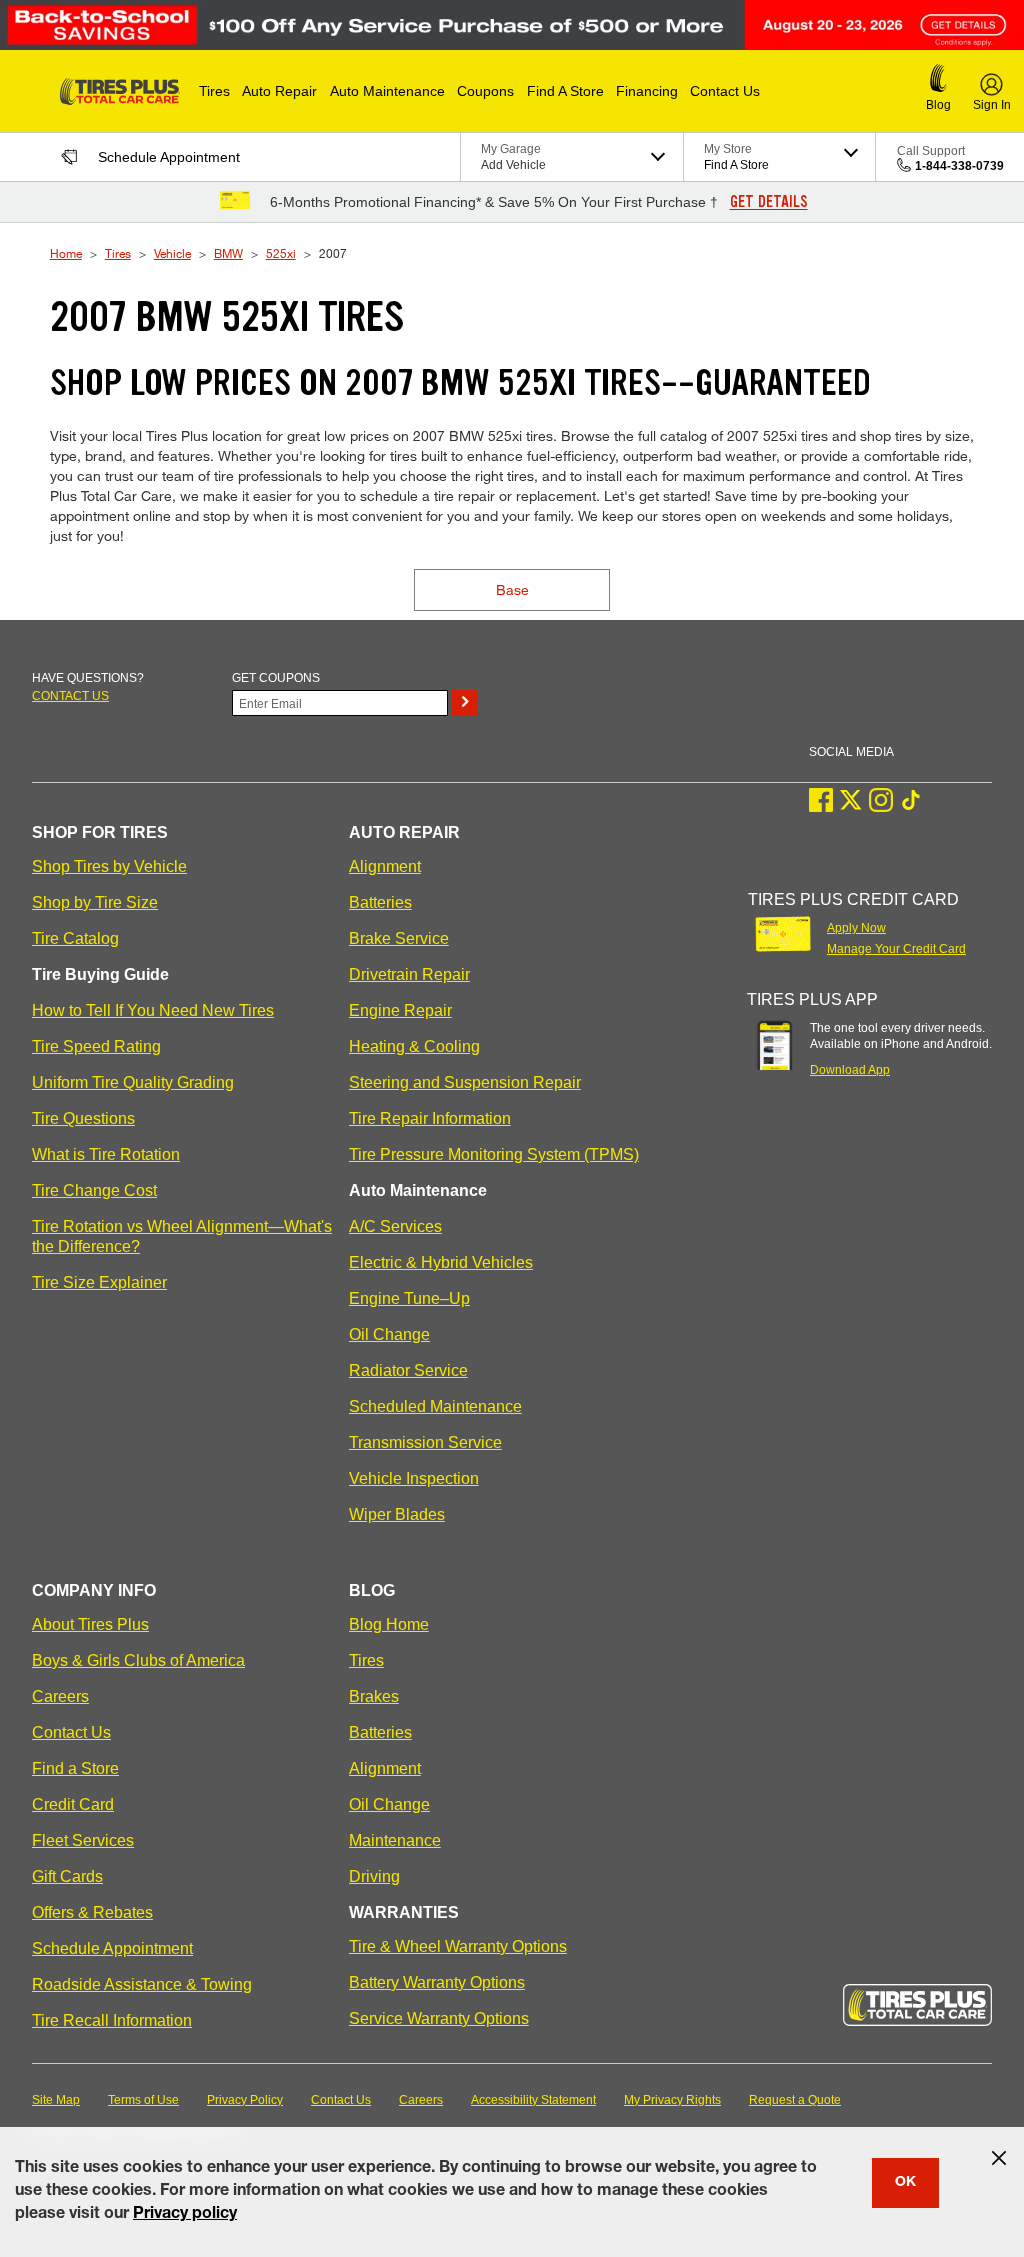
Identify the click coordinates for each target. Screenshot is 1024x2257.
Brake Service (399, 938)
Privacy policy (185, 2215)
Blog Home (389, 1624)
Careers (60, 1696)
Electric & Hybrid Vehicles (441, 1262)
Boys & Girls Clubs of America (138, 1660)
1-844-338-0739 (959, 166)
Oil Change (389, 1334)
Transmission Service (425, 1442)
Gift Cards (67, 1876)
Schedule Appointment (112, 1948)
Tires (118, 253)
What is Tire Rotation (106, 1154)
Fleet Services (83, 1840)
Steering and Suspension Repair (465, 1082)
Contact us (70, 696)
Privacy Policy (245, 2100)
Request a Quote (795, 2100)
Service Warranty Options (439, 2018)
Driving (374, 1876)
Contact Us (71, 1732)
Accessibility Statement (533, 2100)
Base (512, 589)
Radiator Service (408, 1370)
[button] (214, 91)
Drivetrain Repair (409, 974)
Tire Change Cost (94, 1190)
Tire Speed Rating (96, 1046)
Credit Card (73, 1804)
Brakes (374, 1696)
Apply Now (856, 928)
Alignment (385, 866)
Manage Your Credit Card (896, 949)
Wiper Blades (397, 1514)
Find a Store (75, 1768)
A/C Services (395, 1226)
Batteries (380, 902)
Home (66, 253)
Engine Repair (400, 1010)
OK (905, 2183)
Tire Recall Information (112, 2020)
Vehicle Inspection (414, 1478)
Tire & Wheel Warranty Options (458, 1946)
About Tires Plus (90, 1624)
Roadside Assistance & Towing (142, 1984)
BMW (228, 253)
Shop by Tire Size (95, 902)
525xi (281, 253)
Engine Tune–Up (409, 1298)
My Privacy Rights (672, 2100)
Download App (850, 1070)
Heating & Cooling (414, 1046)
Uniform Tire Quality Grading (133, 1082)
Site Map (56, 2100)
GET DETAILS (769, 202)
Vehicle (172, 253)
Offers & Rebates (92, 1912)
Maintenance (395, 1840)
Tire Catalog (75, 938)
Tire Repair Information (430, 1118)
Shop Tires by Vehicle (109, 866)
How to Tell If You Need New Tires (153, 1010)
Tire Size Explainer (99, 1282)
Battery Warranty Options (437, 1982)
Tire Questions (83, 1118)
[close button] (999, 2158)
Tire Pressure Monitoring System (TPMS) (494, 1154)
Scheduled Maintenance (435, 1406)
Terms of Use (143, 2100)
